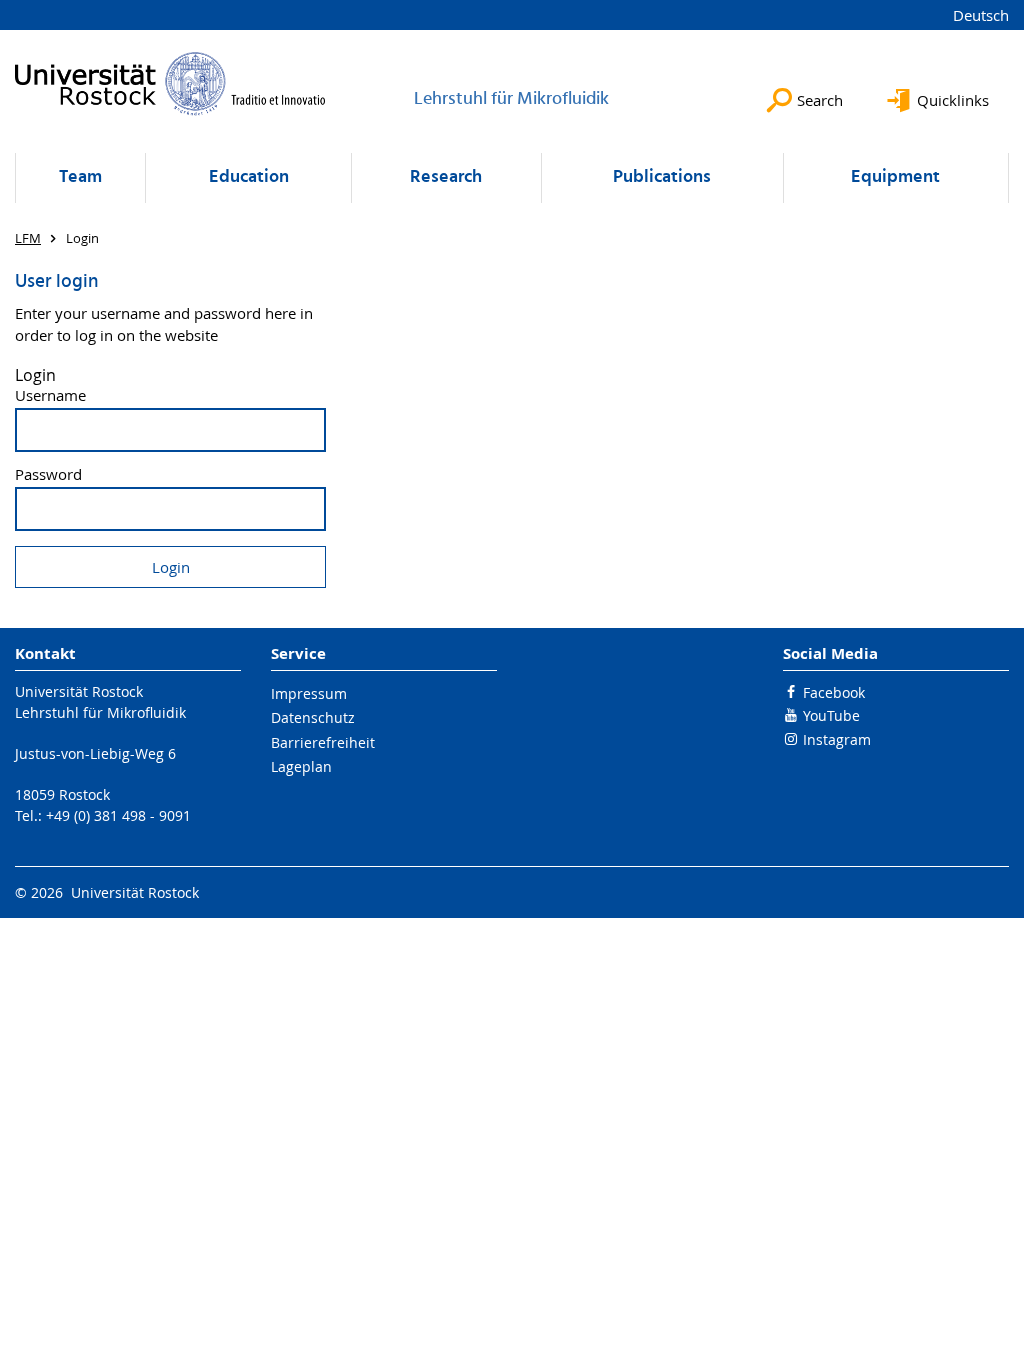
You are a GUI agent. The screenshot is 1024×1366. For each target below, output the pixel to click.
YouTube (831, 715)
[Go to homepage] (170, 83)
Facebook (834, 692)
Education (249, 177)
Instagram (837, 739)
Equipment (895, 177)
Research (446, 177)
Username (50, 395)
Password (48, 474)
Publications (662, 177)
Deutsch (981, 15)
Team (80, 177)
